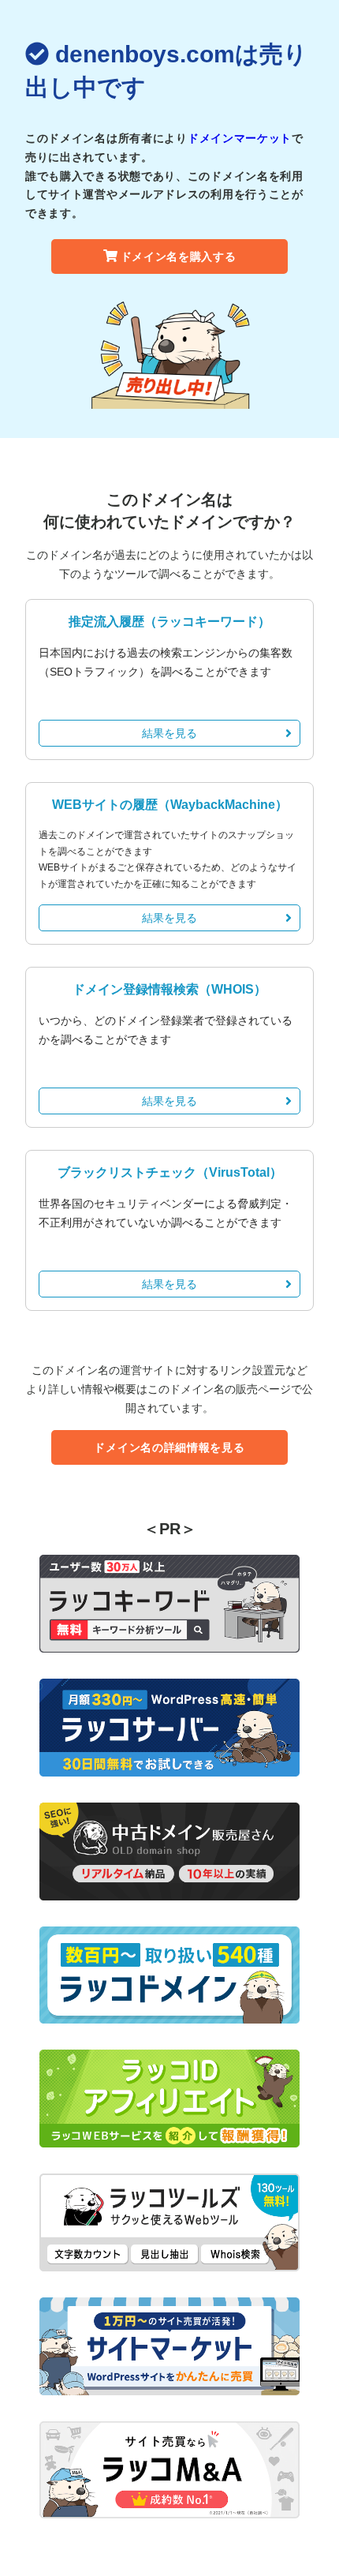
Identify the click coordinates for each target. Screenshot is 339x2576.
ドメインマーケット (240, 138)
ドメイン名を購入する (179, 256)
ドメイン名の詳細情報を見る (169, 1447)
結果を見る (169, 733)
